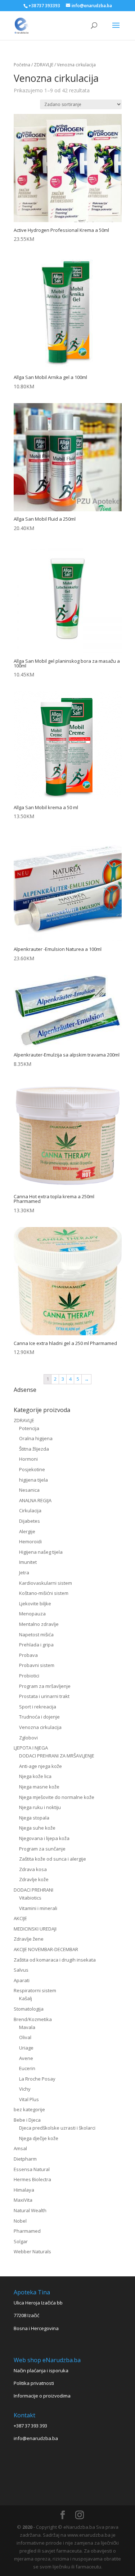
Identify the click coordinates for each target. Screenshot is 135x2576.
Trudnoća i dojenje (39, 1717)
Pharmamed (27, 2231)
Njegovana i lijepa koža (44, 1838)
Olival (25, 2037)
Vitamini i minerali (38, 1908)
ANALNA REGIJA (35, 1500)
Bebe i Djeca (27, 2120)
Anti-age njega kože (40, 1766)
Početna (22, 65)
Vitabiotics (30, 1898)
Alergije (27, 1531)
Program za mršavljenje (45, 1686)
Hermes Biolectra (32, 2179)
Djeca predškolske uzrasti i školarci (57, 2128)
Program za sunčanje (42, 1849)
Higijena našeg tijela (41, 1552)
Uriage (26, 2048)
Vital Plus (29, 2099)
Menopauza (32, 1614)
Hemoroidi (30, 1541)
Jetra (24, 1572)
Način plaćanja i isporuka (41, 2370)
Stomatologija (29, 2009)
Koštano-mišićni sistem (44, 1593)
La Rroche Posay (37, 2079)
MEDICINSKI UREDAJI (35, 1929)
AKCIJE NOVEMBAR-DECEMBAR (46, 1949)
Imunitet (28, 1562)
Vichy (25, 2089)
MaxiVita (23, 2200)
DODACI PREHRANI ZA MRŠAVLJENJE (57, 1756)
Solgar (21, 2241)
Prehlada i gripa (36, 1645)
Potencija (29, 1428)
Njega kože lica (35, 1776)
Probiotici (29, 1676)
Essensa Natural (32, 2169)
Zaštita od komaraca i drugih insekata (55, 1960)
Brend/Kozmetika (33, 2019)
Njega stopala (34, 1818)
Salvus (21, 1970)
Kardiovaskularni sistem (46, 1583)
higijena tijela (33, 1480)
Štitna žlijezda (34, 1449)
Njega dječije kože (39, 2138)
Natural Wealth (30, 2210)
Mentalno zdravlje (39, 1624)
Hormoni (28, 1459)
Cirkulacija (30, 1510)
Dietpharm (25, 2159)
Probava (28, 1655)
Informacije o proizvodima (42, 2396)
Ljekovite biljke (35, 1604)
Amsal (20, 2148)
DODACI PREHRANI (33, 1890)
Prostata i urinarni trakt (44, 1696)
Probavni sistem (37, 1665)
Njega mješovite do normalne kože (57, 1797)
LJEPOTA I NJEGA (31, 1748)
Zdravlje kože (34, 1879)
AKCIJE (20, 1918)
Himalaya (24, 2190)
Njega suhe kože (37, 1828)
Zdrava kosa (33, 1869)
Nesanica (29, 1490)
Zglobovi (28, 1738)
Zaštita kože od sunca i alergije (53, 1859)
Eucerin (27, 2068)
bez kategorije (29, 2109)
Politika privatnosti (34, 2383)
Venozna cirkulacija (40, 1727)
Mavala (27, 2027)
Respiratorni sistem (35, 1990)
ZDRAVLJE (44, 65)
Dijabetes (30, 1521)
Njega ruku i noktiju (40, 1807)
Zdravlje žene (29, 1939)
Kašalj (26, 1998)
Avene (26, 2058)
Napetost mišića (36, 1635)
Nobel (20, 2221)
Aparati (22, 1980)
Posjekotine (32, 1469)
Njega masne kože (39, 1787)
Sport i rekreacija (38, 1707)
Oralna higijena (36, 1438)
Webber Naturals (32, 2251)
